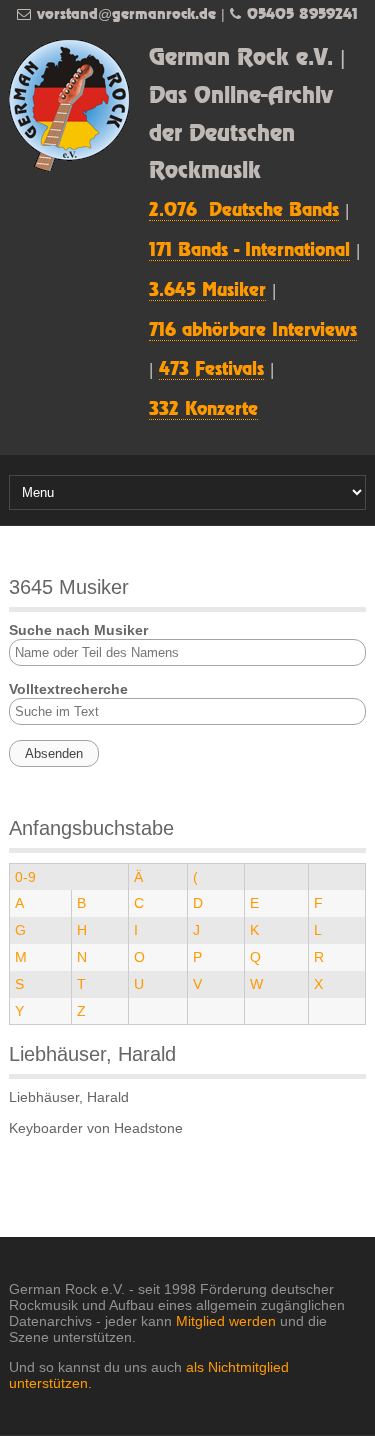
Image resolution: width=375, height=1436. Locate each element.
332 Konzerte (203, 410)
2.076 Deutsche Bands (244, 211)
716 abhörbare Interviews (253, 331)
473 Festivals (211, 370)
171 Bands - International (249, 251)
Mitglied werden (226, 1321)
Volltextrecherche (68, 689)
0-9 (25, 877)
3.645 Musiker (207, 291)
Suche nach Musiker (78, 630)
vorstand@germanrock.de (126, 14)
